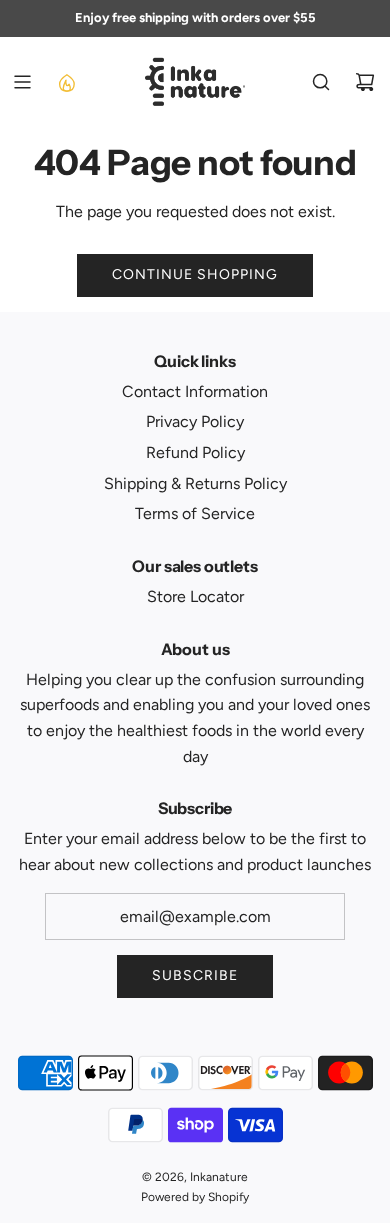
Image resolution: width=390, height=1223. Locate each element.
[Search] (321, 82)
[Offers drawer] (66, 82)
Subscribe (195, 975)
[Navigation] (22, 82)
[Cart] (365, 82)
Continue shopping (195, 274)
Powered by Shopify (195, 1197)
